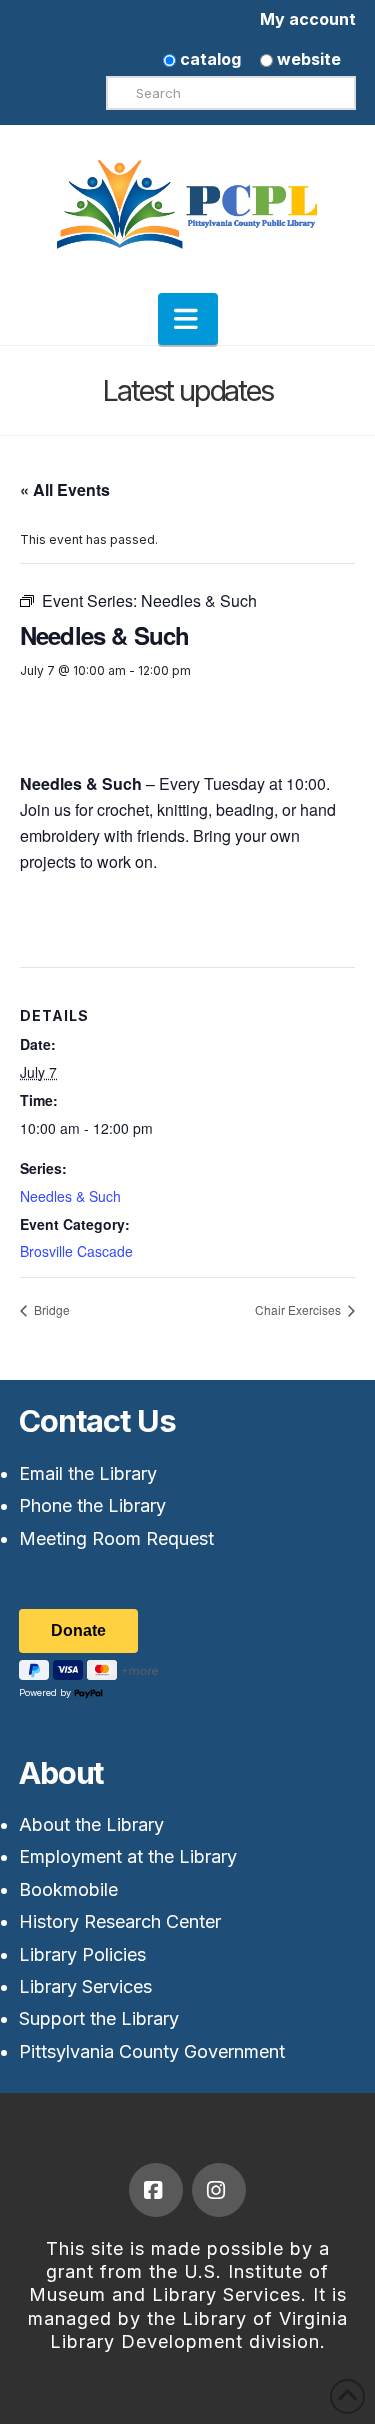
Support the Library (99, 2018)
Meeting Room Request (116, 1538)
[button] (188, 319)
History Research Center (120, 1921)
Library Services (85, 1986)
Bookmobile (68, 1889)
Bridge (50, 1309)
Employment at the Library (128, 1856)
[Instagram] (219, 2190)
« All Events (65, 489)
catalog (208, 59)
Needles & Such (70, 1196)
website (307, 59)
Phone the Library (92, 1505)
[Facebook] (156, 2190)
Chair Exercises (299, 1309)
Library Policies (82, 1954)
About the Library (91, 1824)
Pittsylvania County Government (152, 2051)
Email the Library (88, 1473)
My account (308, 19)
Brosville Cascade (76, 1251)
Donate (78, 1630)
